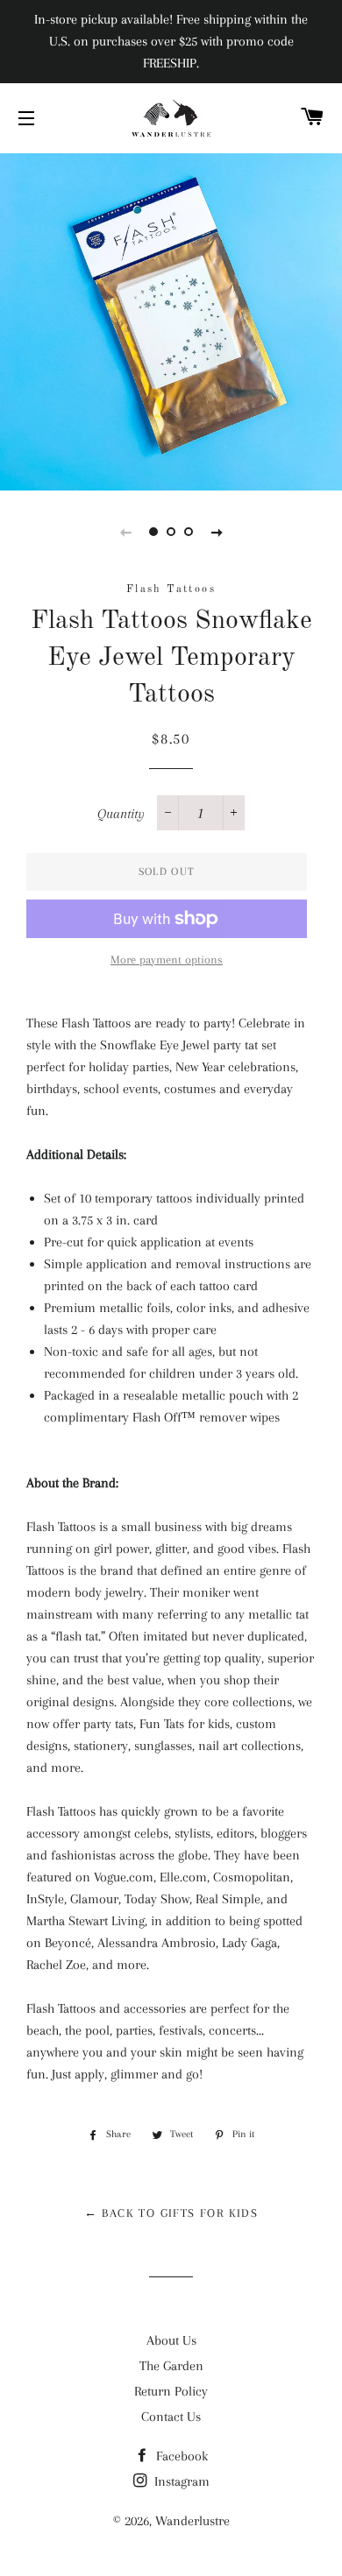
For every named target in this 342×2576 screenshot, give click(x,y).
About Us (171, 2340)
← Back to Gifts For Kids (171, 2213)
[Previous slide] (125, 532)
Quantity (121, 814)
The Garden (171, 2366)
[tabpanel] (171, 320)
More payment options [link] (167, 960)
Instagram (180, 2481)
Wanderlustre (192, 2521)
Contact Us (171, 2417)
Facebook (180, 2456)
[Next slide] (217, 532)
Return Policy (171, 2391)
